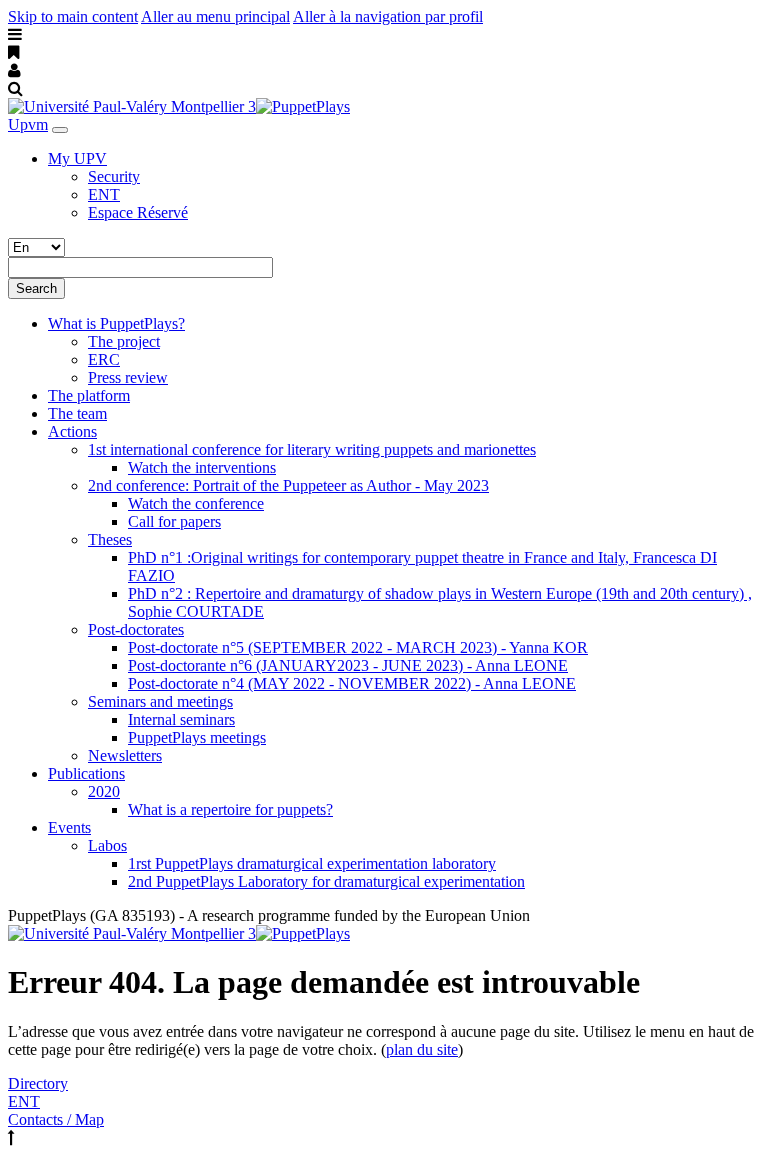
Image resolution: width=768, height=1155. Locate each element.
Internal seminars (181, 719)
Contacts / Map (56, 1119)
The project (124, 341)
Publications (86, 773)
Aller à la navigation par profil (388, 16)
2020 (104, 791)
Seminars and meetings (160, 701)
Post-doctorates (136, 629)
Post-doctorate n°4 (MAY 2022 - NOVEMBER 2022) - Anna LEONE (352, 683)
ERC (104, 359)
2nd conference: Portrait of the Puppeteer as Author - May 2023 (288, 485)
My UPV (77, 158)
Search (36, 288)
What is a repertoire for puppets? (230, 809)
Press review (128, 377)
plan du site (422, 1049)
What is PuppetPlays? (116, 323)
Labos (107, 845)
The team (77, 413)
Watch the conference (196, 503)
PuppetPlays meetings (197, 737)
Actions (72, 431)
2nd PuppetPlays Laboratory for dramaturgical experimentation (326, 881)
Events (69, 827)
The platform (89, 395)
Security (114, 176)
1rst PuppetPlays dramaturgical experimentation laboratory (312, 863)
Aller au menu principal (215, 16)
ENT (104, 194)
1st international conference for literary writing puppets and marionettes (312, 449)
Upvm (28, 124)
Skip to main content (73, 16)
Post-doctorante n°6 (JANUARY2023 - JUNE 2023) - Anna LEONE (348, 665)
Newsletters (125, 755)
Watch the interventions (202, 467)
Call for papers (174, 521)
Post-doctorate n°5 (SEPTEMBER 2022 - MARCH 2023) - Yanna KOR (358, 647)
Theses (110, 539)
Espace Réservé (138, 212)
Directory (38, 1083)
